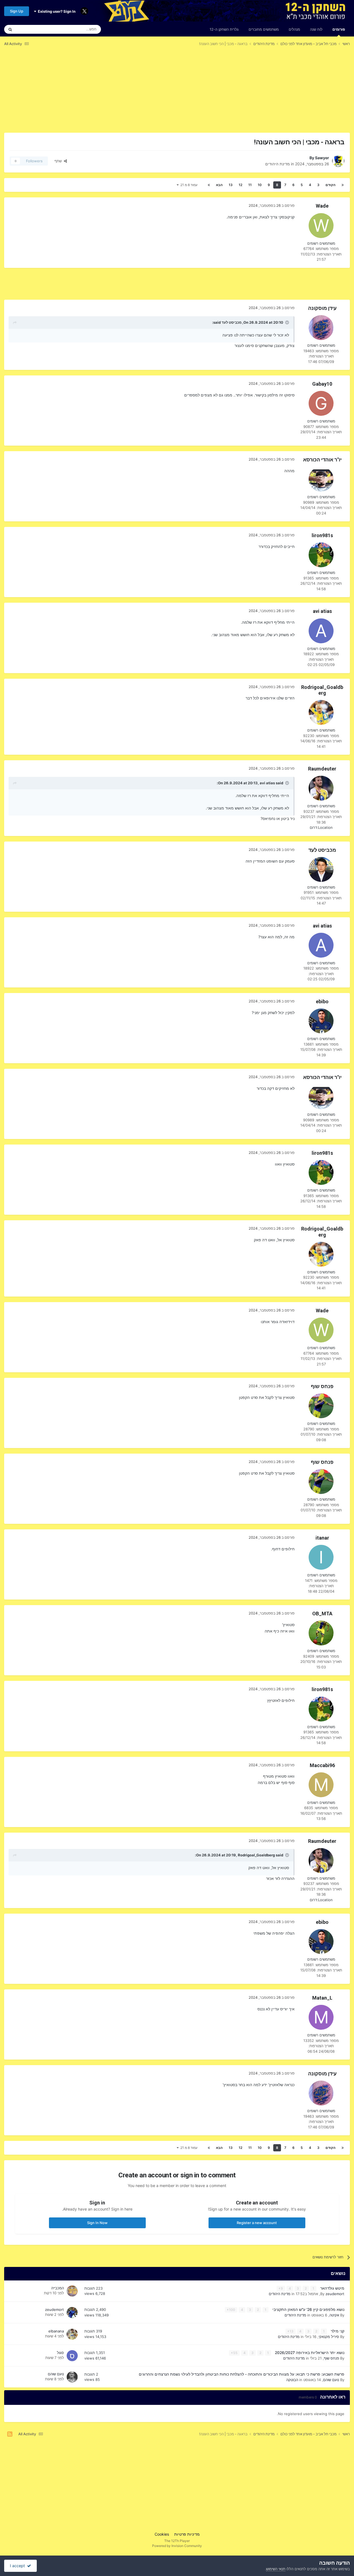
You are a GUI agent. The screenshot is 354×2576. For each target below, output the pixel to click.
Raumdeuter (322, 769)
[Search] (10, 29)
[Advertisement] (249, 94)
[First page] (343, 185)
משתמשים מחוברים (264, 29)
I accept (19, 2566)
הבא (219, 185)
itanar (322, 1538)
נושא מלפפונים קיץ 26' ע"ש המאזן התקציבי (308, 2309)
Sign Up (17, 11)
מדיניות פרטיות (187, 2534)
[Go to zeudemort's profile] (72, 2313)
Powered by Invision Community (177, 2546)
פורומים (339, 29)
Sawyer (322, 158)
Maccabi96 (322, 1765)
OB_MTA (322, 1614)
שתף (59, 161)
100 (232, 2310)
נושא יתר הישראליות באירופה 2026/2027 (309, 2353)
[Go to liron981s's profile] (321, 555)
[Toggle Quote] (287, 322)
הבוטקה (292, 2380)
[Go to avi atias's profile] (321, 631)
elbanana (56, 2331)
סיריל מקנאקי (329, 2337)
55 (235, 2353)
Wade (322, 206)
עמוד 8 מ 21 (188, 185)
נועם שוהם (331, 2380)
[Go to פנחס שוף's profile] (321, 1406)
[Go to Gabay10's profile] (321, 403)
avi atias (322, 611)
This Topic (32, 29)
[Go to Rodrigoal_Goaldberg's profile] (321, 712)
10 (260, 185)
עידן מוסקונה (322, 308)
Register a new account (257, 2223)
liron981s (322, 535)
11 (250, 185)
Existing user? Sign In (56, 11)
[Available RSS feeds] (10, 2434)
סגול (60, 2353)
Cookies (162, 2534)
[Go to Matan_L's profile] (321, 2017)
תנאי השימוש (276, 2569)
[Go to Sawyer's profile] (338, 161)
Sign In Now (97, 2223)
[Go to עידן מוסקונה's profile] (321, 328)
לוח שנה (316, 29)
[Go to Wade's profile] (321, 226)
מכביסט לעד (231, 322)
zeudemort (335, 2294)
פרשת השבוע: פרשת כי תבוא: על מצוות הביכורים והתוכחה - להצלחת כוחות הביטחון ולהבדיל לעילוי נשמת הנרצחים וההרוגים (242, 2374)
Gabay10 (322, 384)
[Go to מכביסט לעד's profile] (321, 869)
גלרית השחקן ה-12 (224, 29)
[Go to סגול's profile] (72, 2356)
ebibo (322, 1001)
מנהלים (294, 29)
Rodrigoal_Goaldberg (322, 690)
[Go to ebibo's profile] (321, 1021)
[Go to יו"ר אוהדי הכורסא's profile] (321, 479)
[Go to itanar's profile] (321, 1557)
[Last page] (209, 185)
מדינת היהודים (278, 164)
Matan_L (322, 1998)
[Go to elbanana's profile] (72, 2334)
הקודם (330, 185)
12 (240, 185)
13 (231, 185)
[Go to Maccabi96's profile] (321, 1785)
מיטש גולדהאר (332, 2288)
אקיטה (334, 2315)
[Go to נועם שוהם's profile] (72, 2377)
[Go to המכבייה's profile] (72, 2291)
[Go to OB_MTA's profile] (321, 1633)
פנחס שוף (322, 1386)
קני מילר (337, 2331)
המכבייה (58, 2288)
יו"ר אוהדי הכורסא (322, 460)
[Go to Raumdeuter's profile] (321, 788)
